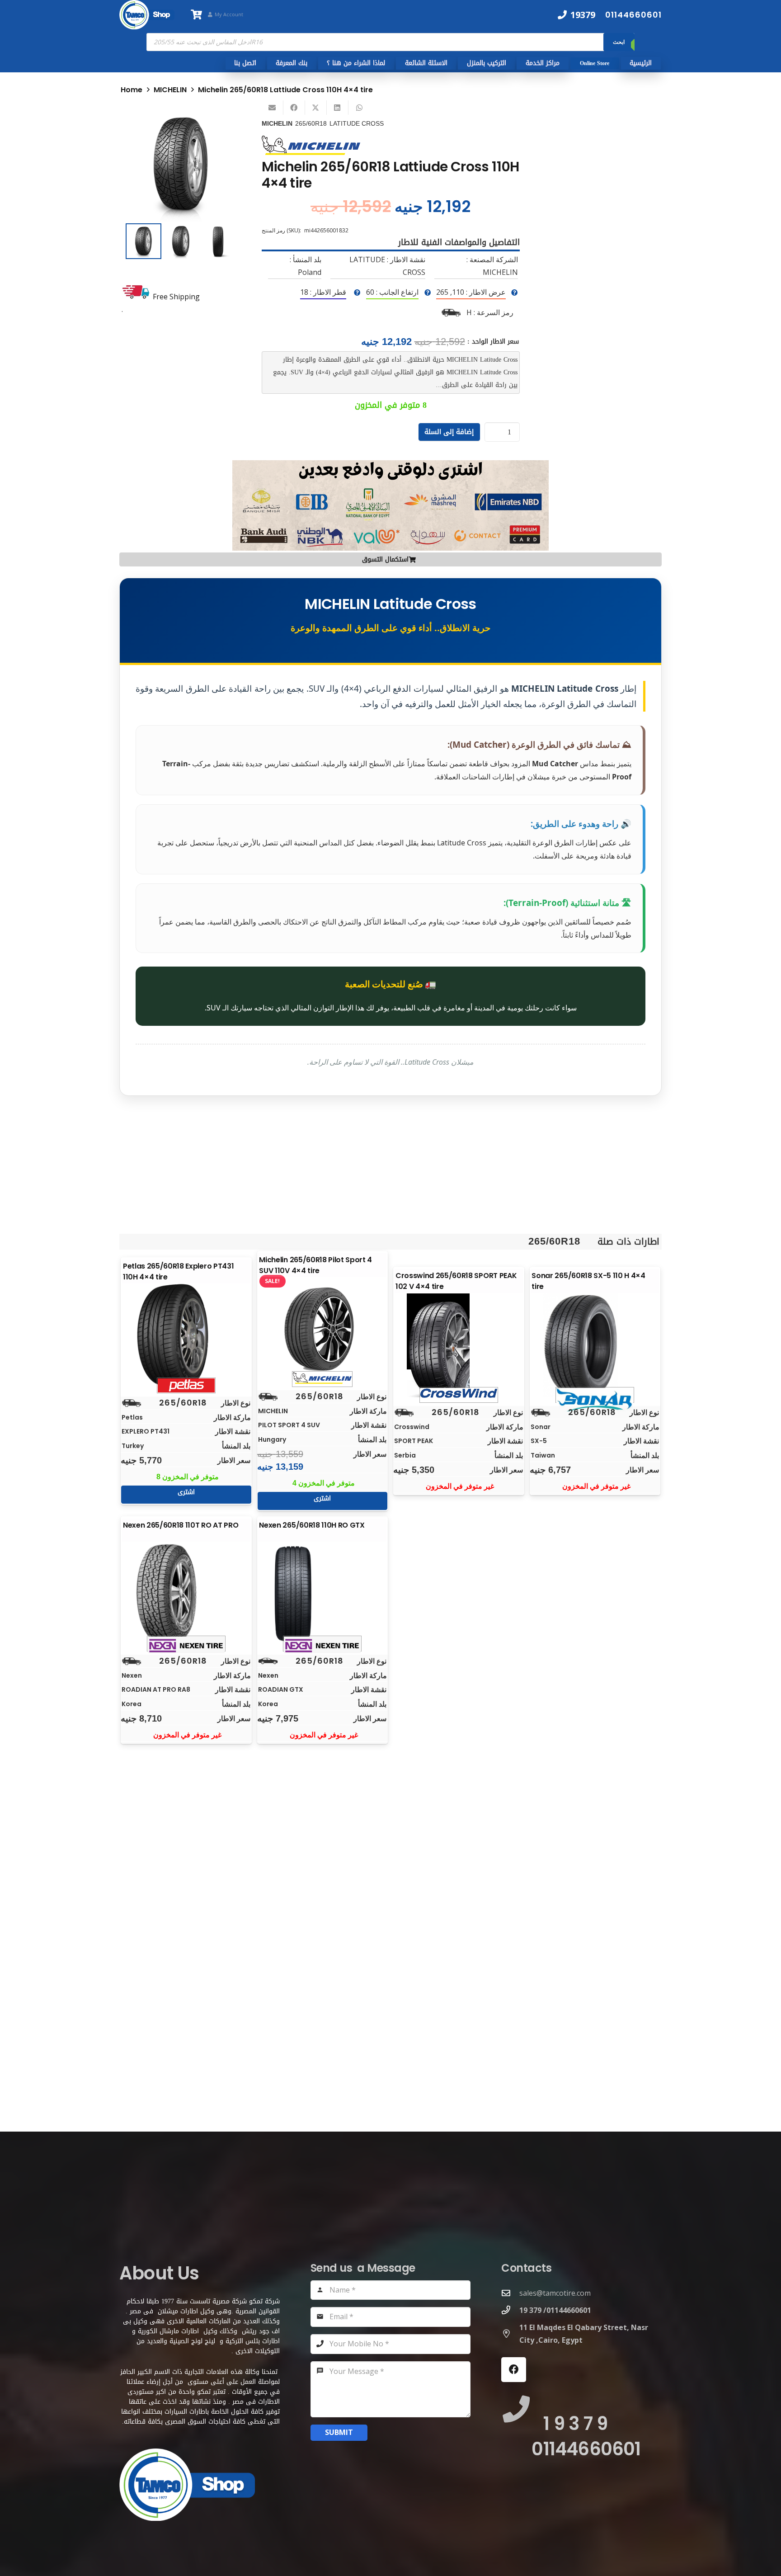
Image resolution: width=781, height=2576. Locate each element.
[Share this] (294, 108)
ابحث (619, 42)
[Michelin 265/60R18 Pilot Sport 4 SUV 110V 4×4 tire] (322, 1330)
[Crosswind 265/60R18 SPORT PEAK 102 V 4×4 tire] (459, 1345)
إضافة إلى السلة (449, 432)
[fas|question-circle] (514, 293)
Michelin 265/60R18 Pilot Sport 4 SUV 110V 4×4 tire (315, 1265)
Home (132, 90)
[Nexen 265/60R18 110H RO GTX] (322, 1594)
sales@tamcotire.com (555, 2293)
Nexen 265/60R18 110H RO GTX (312, 1525)
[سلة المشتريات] (196, 15)
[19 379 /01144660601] (510, 2310)
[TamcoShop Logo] (147, 15)
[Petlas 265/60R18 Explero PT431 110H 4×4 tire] (186, 1336)
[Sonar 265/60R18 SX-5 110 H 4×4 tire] (595, 1345)
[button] (221, 122)
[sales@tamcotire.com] (510, 2293)
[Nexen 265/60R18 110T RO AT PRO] (186, 1594)
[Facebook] (514, 2370)
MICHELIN (170, 90)
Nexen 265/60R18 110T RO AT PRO (181, 1525)
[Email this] (273, 108)
